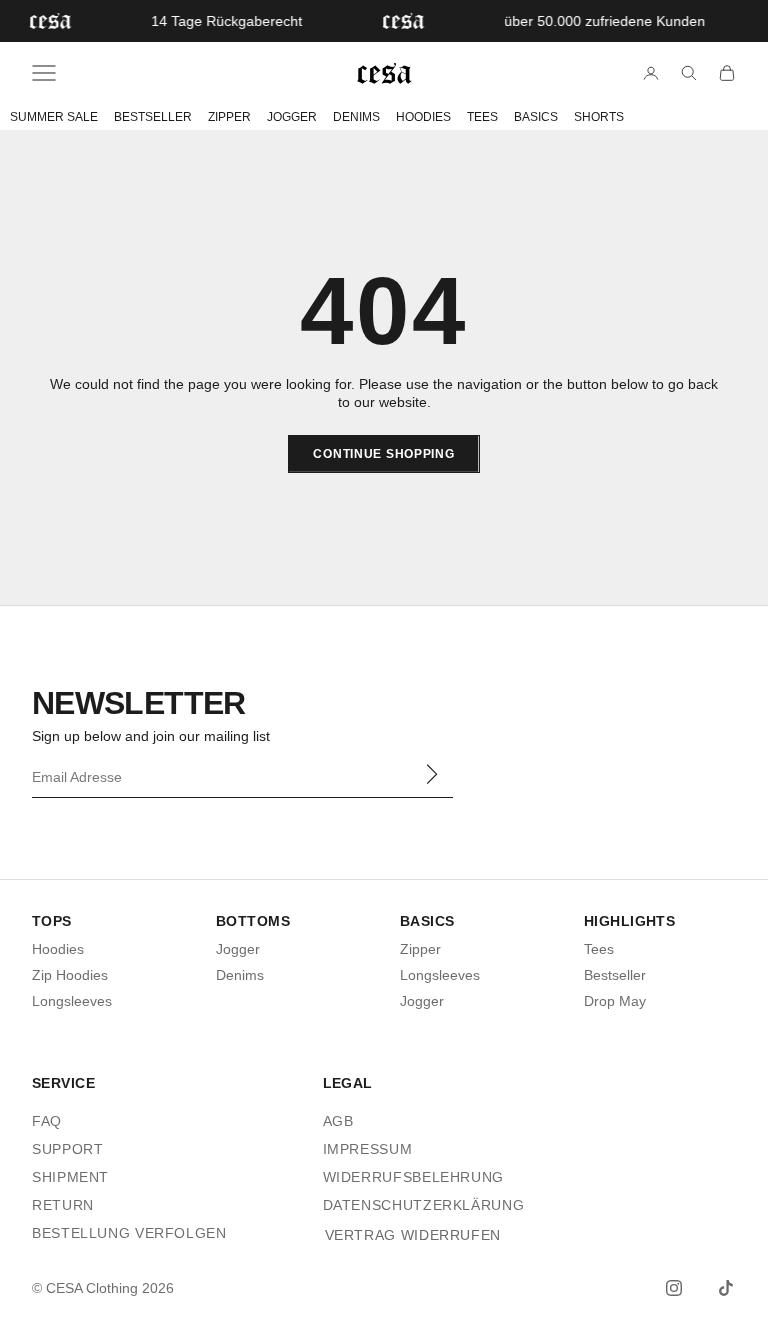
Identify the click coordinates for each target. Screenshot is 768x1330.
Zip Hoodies (70, 975)
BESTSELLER (153, 117)
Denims (240, 975)
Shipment (70, 1177)
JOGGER (292, 117)
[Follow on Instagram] (674, 1288)
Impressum (368, 1149)
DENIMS (356, 117)
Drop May (615, 1001)
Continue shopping (383, 454)
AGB (338, 1121)
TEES (482, 117)
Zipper (420, 949)
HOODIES (423, 117)
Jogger (238, 949)
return (63, 1205)
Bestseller (615, 975)
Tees (599, 949)
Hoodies (58, 949)
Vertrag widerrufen (413, 1235)
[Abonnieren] (431, 775)
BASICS (536, 117)
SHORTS (599, 117)
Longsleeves (72, 1001)
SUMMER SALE (54, 117)
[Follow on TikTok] (726, 1288)
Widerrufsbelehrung (413, 1177)
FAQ (47, 1121)
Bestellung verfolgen (129, 1233)
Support (67, 1149)
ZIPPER (229, 117)
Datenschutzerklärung (424, 1205)
